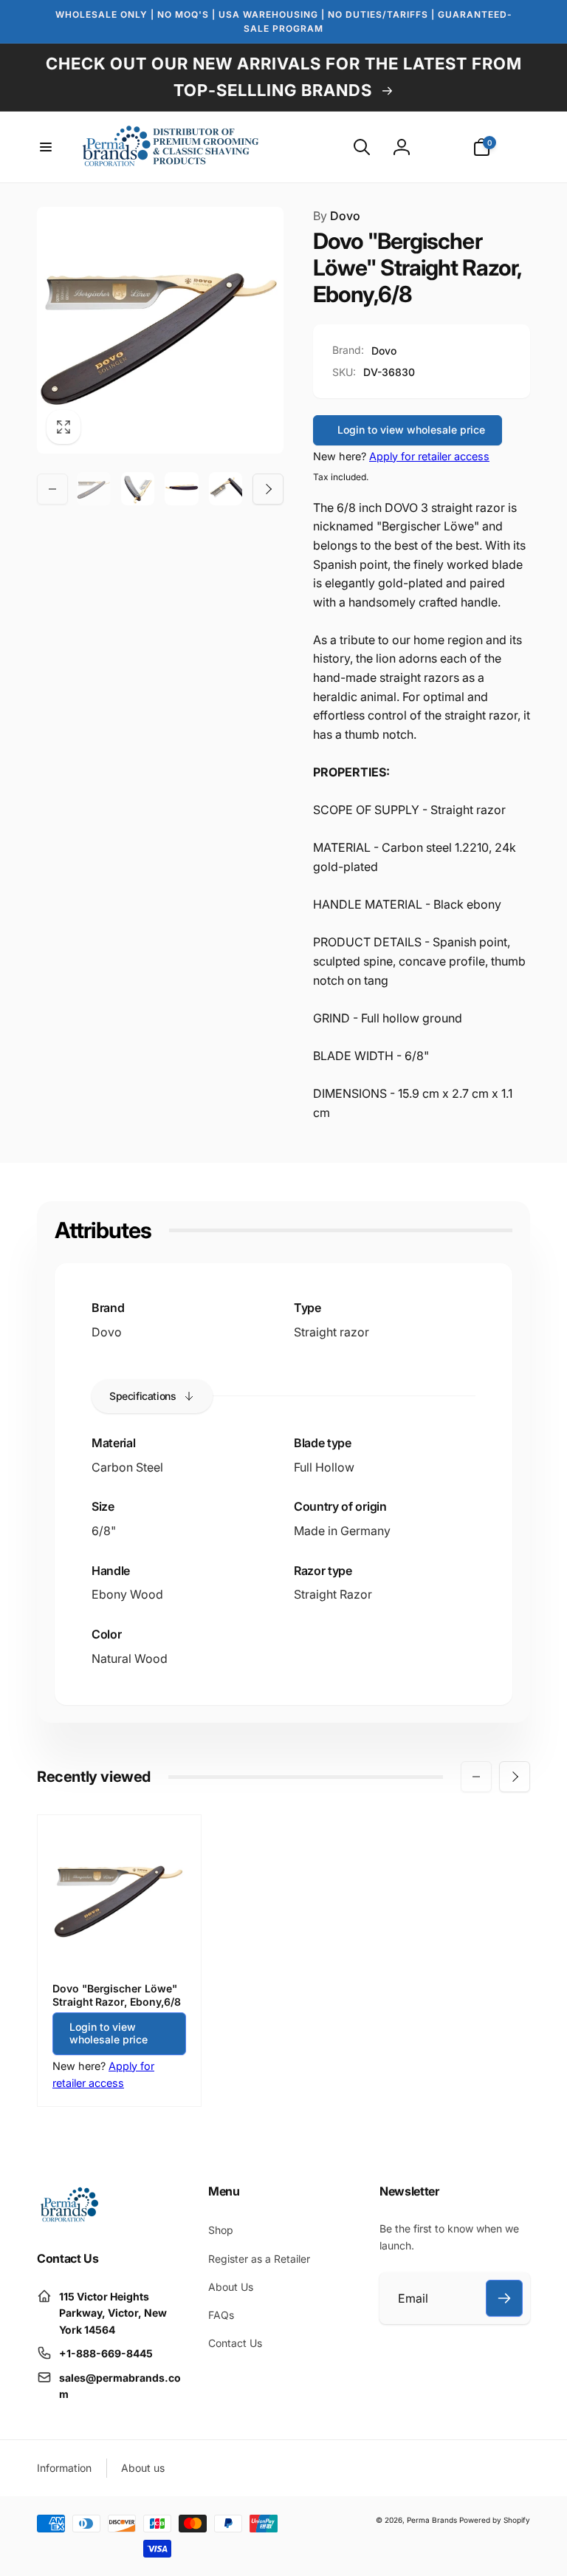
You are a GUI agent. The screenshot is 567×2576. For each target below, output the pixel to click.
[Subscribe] (504, 2298)
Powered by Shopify (495, 2520)
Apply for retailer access (429, 456)
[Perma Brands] (68, 2219)
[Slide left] (52, 489)
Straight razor (331, 1332)
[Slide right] (268, 489)
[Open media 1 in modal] (160, 330)
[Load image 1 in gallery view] (94, 489)
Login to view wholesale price (411, 430)
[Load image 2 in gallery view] (138, 489)
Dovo (337, 216)
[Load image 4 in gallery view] (226, 489)
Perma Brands (432, 2520)
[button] (46, 147)
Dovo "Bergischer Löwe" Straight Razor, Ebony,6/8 (117, 1995)
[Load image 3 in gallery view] (182, 489)
